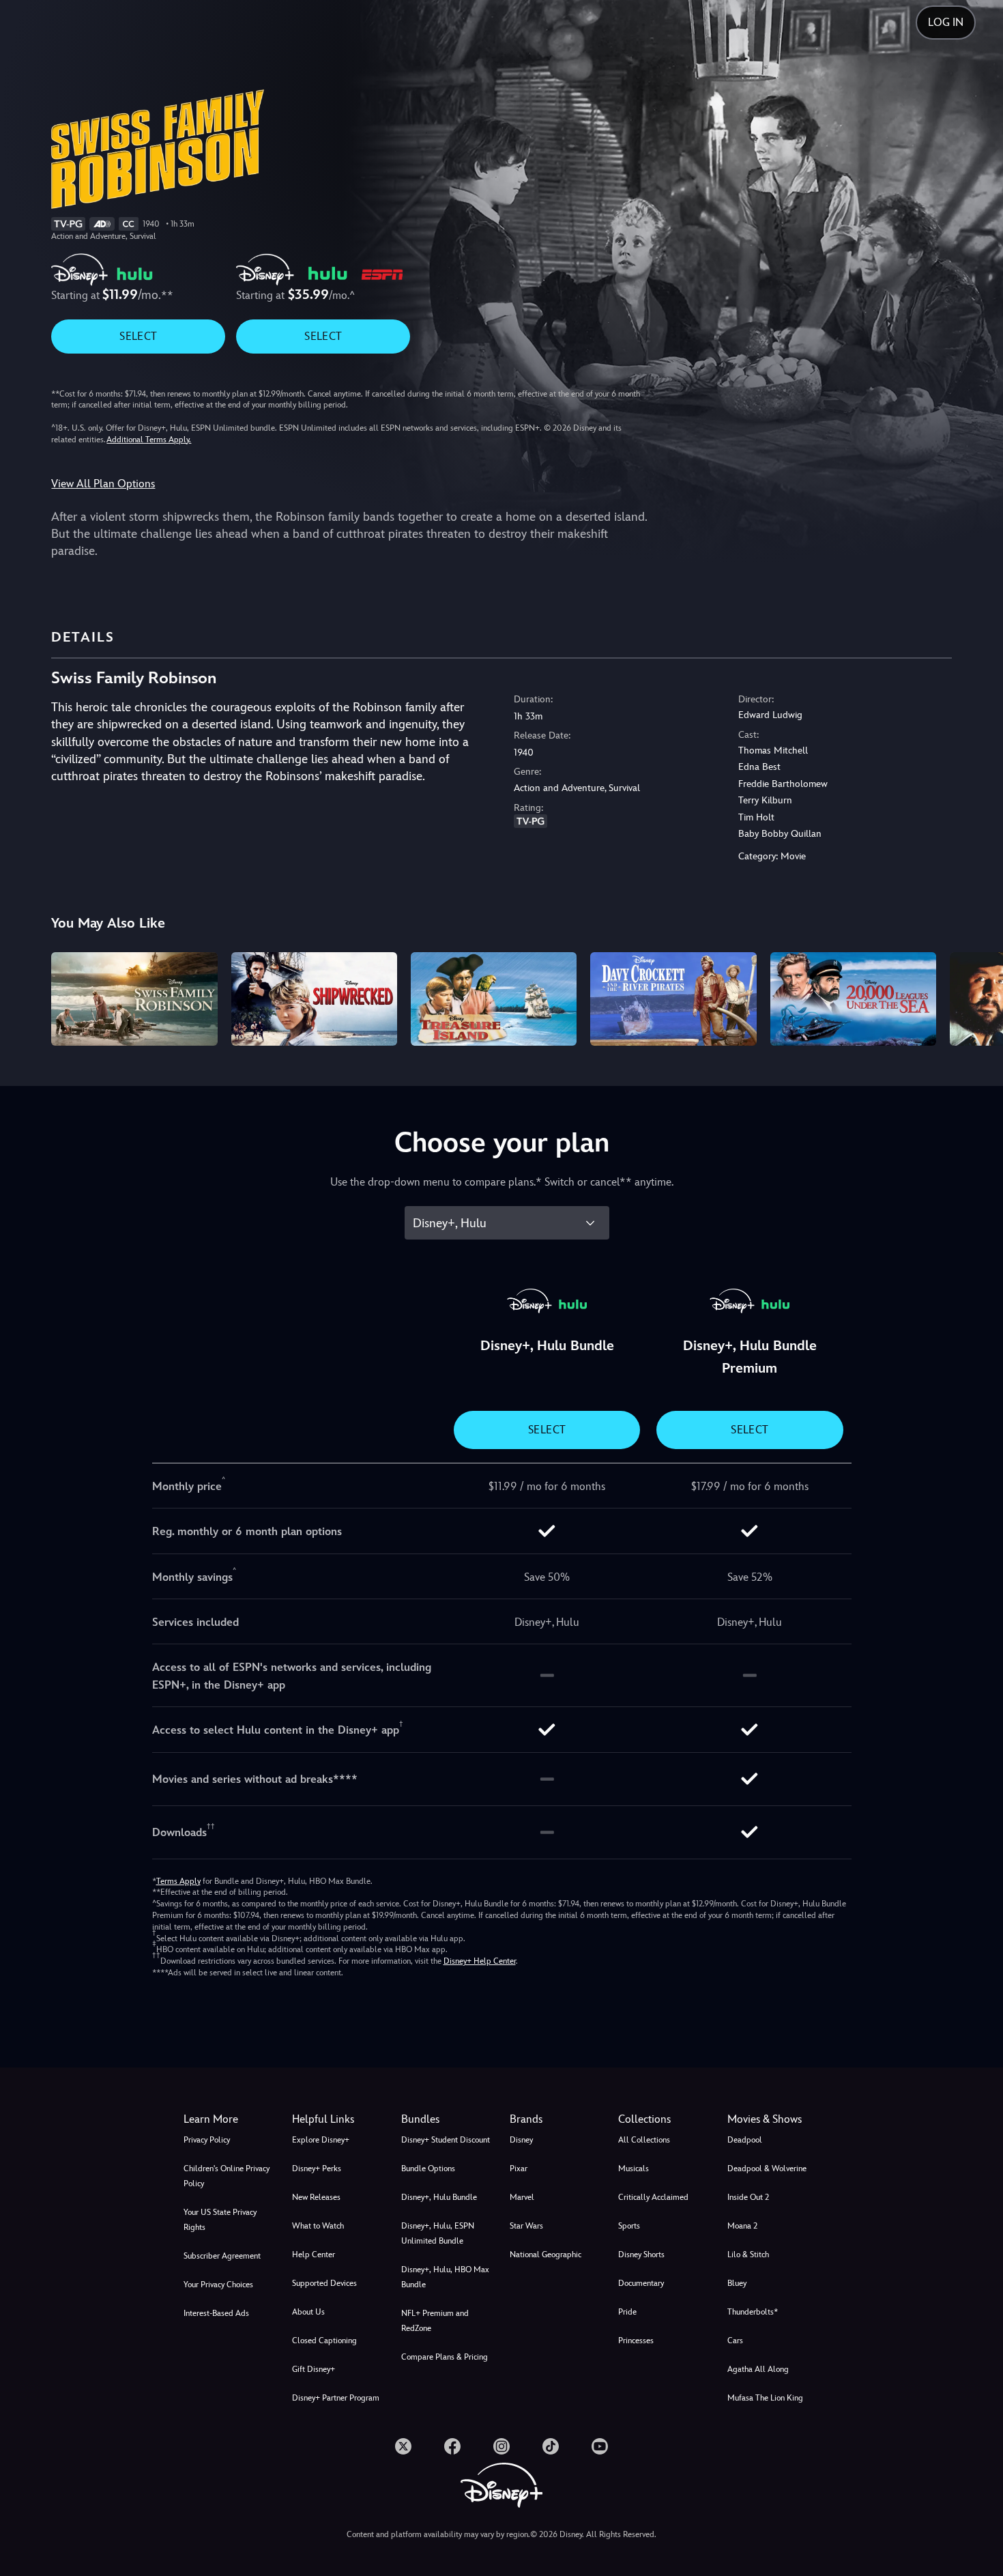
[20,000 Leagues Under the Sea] (853, 999)
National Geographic (546, 2255)
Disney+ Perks (317, 2169)
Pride (627, 2312)
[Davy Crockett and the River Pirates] (673, 999)
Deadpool (745, 2140)
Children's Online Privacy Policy (227, 2176)
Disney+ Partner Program (336, 2398)
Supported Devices (324, 2283)
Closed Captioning (324, 2341)
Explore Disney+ (321, 2140)
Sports (629, 2226)
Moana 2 (742, 2226)
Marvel (522, 2197)
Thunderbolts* (753, 2312)
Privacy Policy (207, 2140)
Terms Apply (178, 1881)
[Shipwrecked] (314, 999)
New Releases (316, 2197)
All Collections (644, 2140)
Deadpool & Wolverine (767, 2169)
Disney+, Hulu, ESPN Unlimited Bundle (438, 2233)
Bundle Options (428, 2169)
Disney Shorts (641, 2255)
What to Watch (318, 2226)
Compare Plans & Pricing (445, 2357)
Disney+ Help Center (480, 1961)
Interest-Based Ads (216, 2313)
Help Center (314, 2255)
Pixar (519, 2169)
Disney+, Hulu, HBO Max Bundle (445, 2277)
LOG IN (946, 22)
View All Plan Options (103, 484)
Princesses (636, 2341)
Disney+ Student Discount (446, 2140)
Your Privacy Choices (218, 2285)
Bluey (737, 2283)
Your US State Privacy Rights (220, 2220)
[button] (338, 2119)
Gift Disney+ (314, 2369)
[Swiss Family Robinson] (134, 999)
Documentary (641, 2283)
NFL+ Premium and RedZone (435, 2321)
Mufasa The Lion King (765, 2398)
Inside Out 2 (748, 2197)
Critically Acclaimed (653, 2197)
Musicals (634, 2169)
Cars (735, 2341)
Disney (521, 2140)
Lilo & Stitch (748, 2255)
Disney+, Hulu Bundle (439, 2197)
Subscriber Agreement (222, 2256)
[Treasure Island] (494, 999)
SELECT (138, 336)
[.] (403, 2446)
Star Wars (526, 2226)
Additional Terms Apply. (149, 440)
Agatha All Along (758, 2369)
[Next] (977, 997)
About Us (308, 2312)
